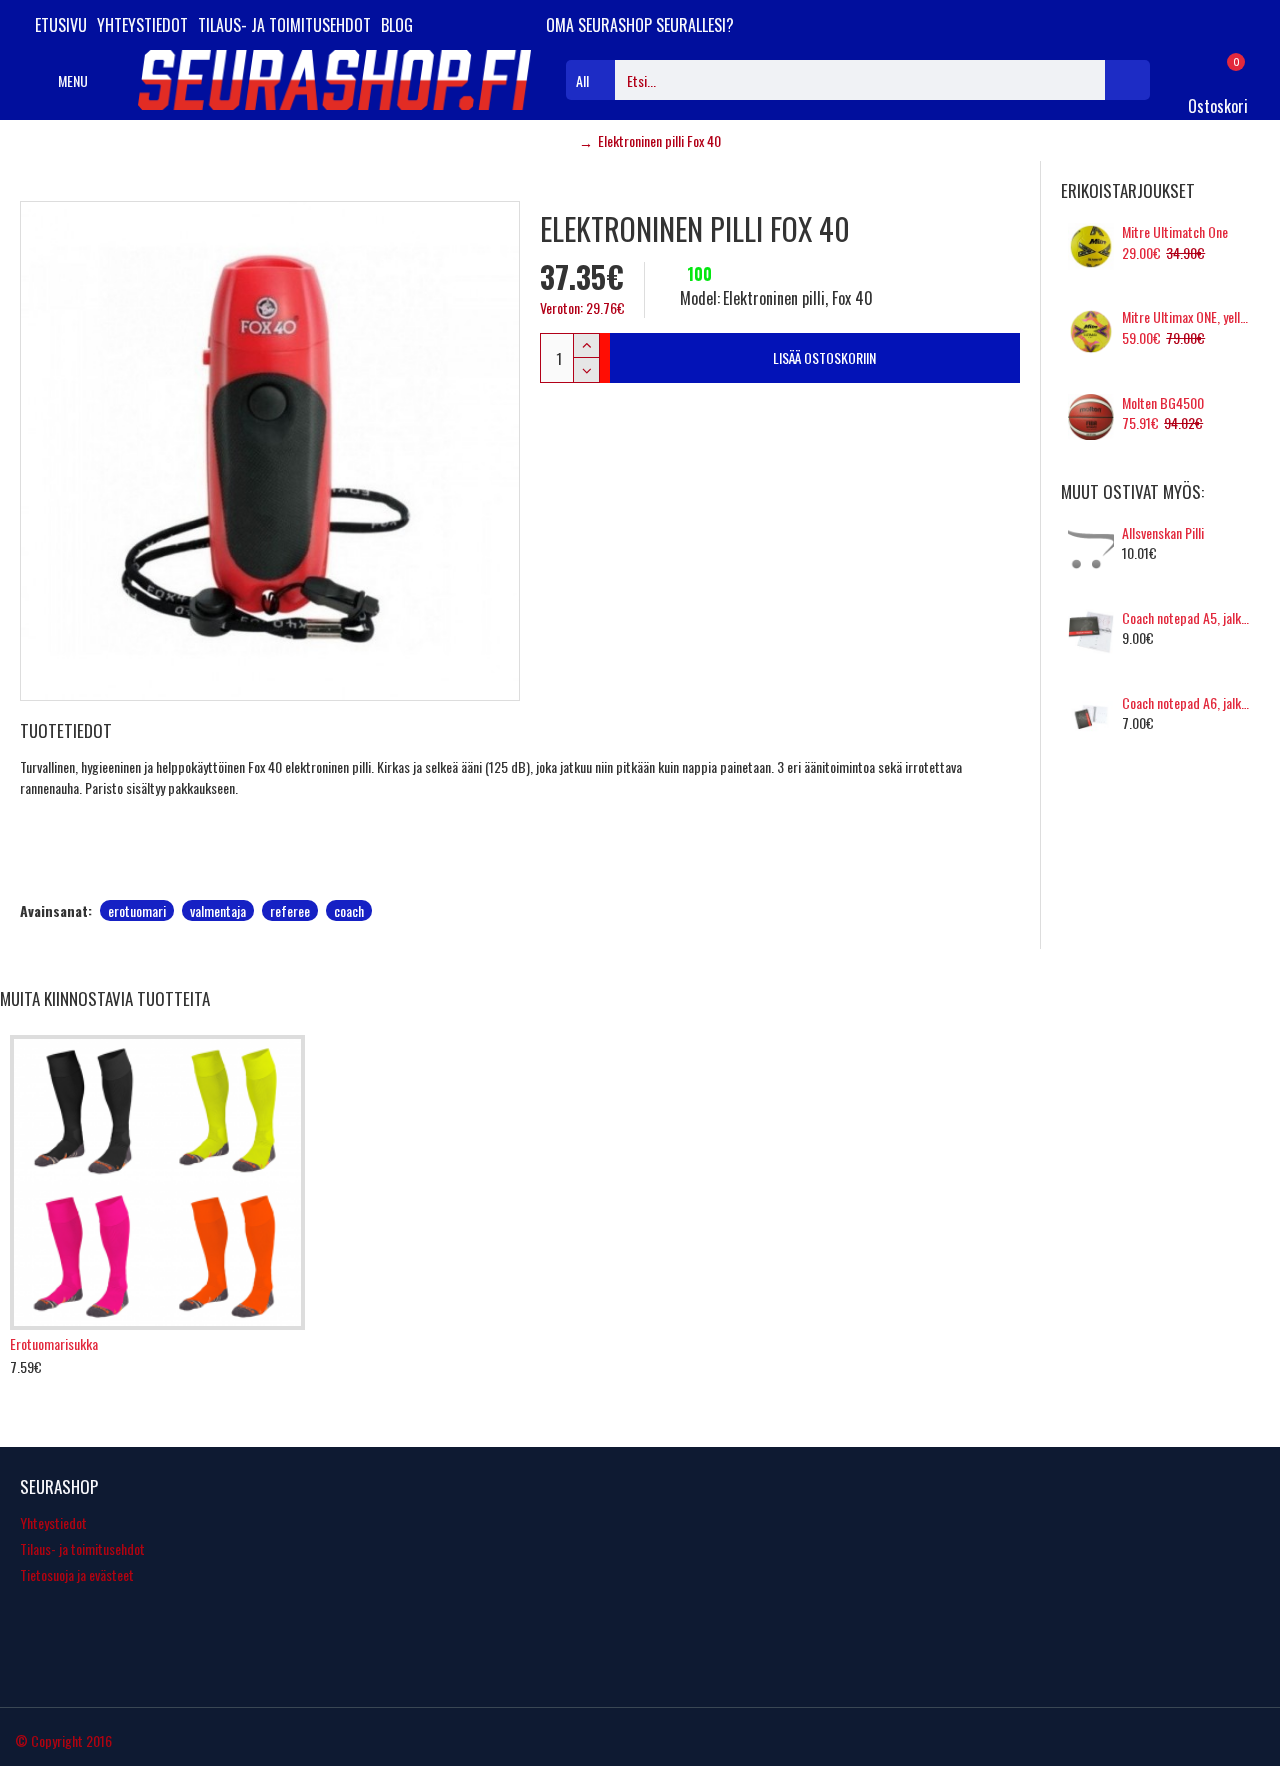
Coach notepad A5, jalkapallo (1187, 618)
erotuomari (137, 910)
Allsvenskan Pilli (1163, 533)
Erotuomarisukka (54, 1344)
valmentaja (218, 910)
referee (290, 910)
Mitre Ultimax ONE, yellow (1187, 317)
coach (349, 910)
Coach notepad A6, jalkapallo (1187, 703)
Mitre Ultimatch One (1175, 232)
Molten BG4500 (1163, 403)
